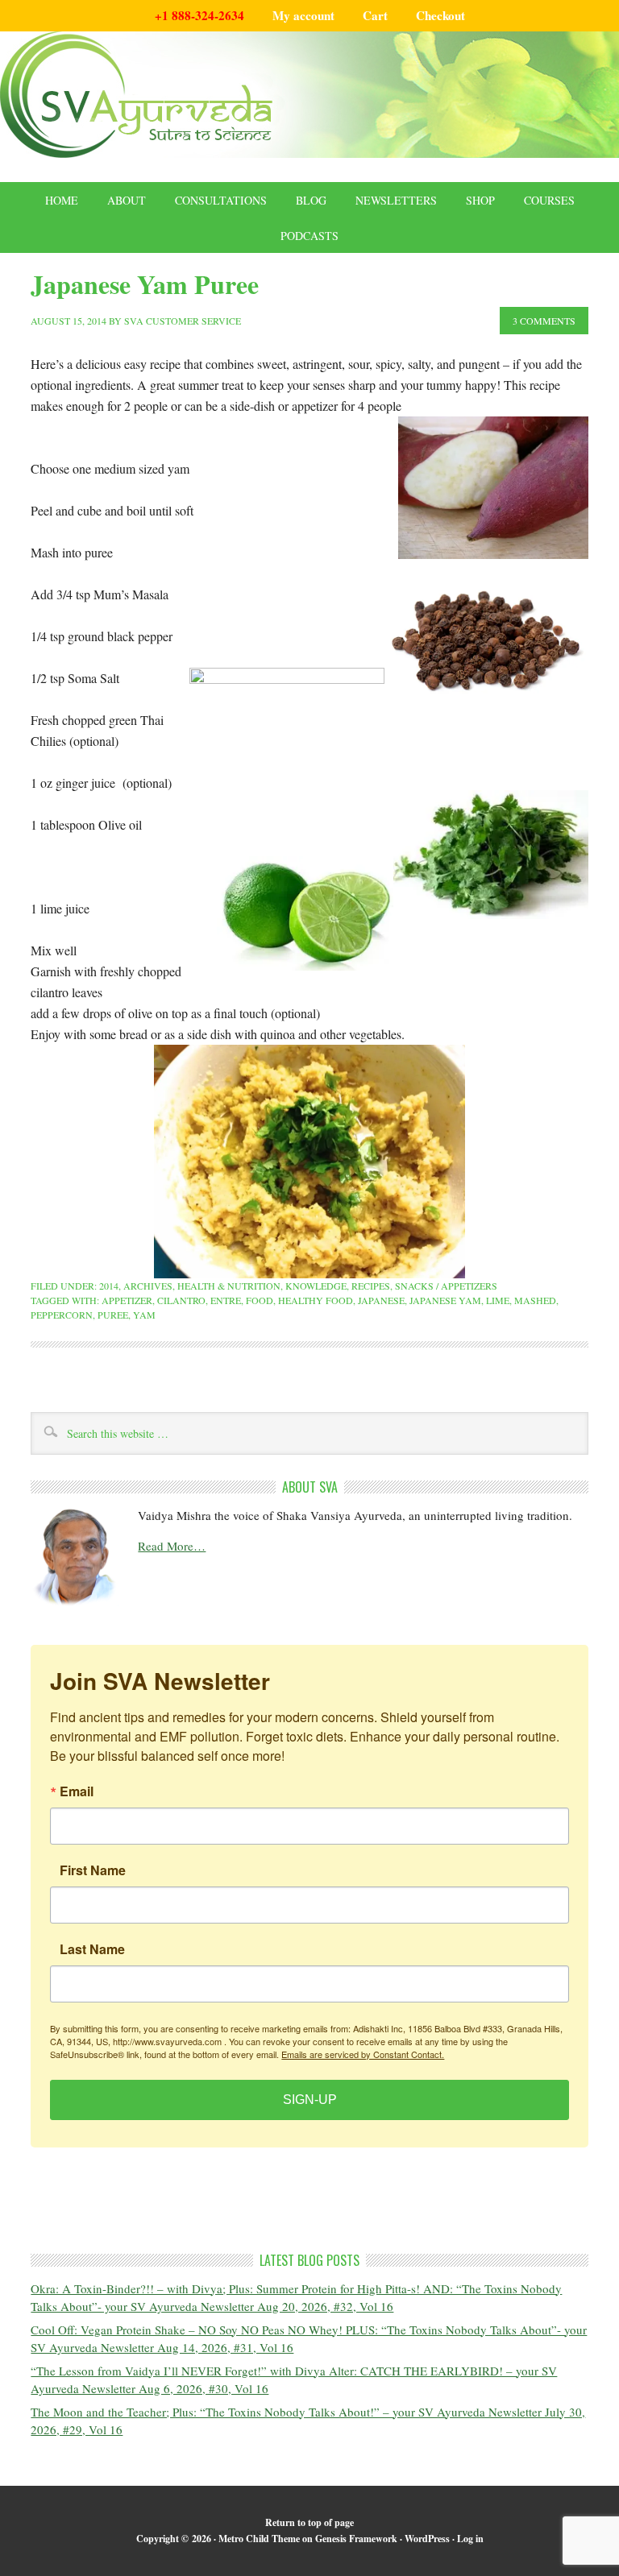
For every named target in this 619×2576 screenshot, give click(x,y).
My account (303, 15)
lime (498, 1300)
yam (144, 1315)
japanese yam (445, 1300)
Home (62, 200)
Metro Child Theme (259, 2539)
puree (113, 1315)
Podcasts (309, 236)
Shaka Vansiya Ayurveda (309, 95)
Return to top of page (309, 2522)
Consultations (221, 200)
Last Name (92, 1949)
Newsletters (396, 200)
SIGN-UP (310, 2100)
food (260, 1300)
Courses (549, 200)
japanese (381, 1300)
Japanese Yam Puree (145, 284)
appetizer (127, 1300)
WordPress (427, 2539)
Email (77, 1791)
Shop (480, 200)
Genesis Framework (356, 2539)
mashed (535, 1300)
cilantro (181, 1300)
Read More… (172, 1546)
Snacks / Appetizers (446, 1286)
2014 (109, 1286)
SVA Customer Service (183, 321)
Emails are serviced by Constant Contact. (363, 2054)
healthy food (316, 1300)
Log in (470, 2539)
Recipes (371, 1286)
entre (226, 1300)
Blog (311, 200)
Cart (375, 15)
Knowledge (316, 1286)
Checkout (440, 15)
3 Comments (544, 321)
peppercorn (62, 1315)
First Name (93, 1870)
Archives (148, 1286)
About (127, 200)
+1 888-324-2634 (199, 15)
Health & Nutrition (229, 1286)
